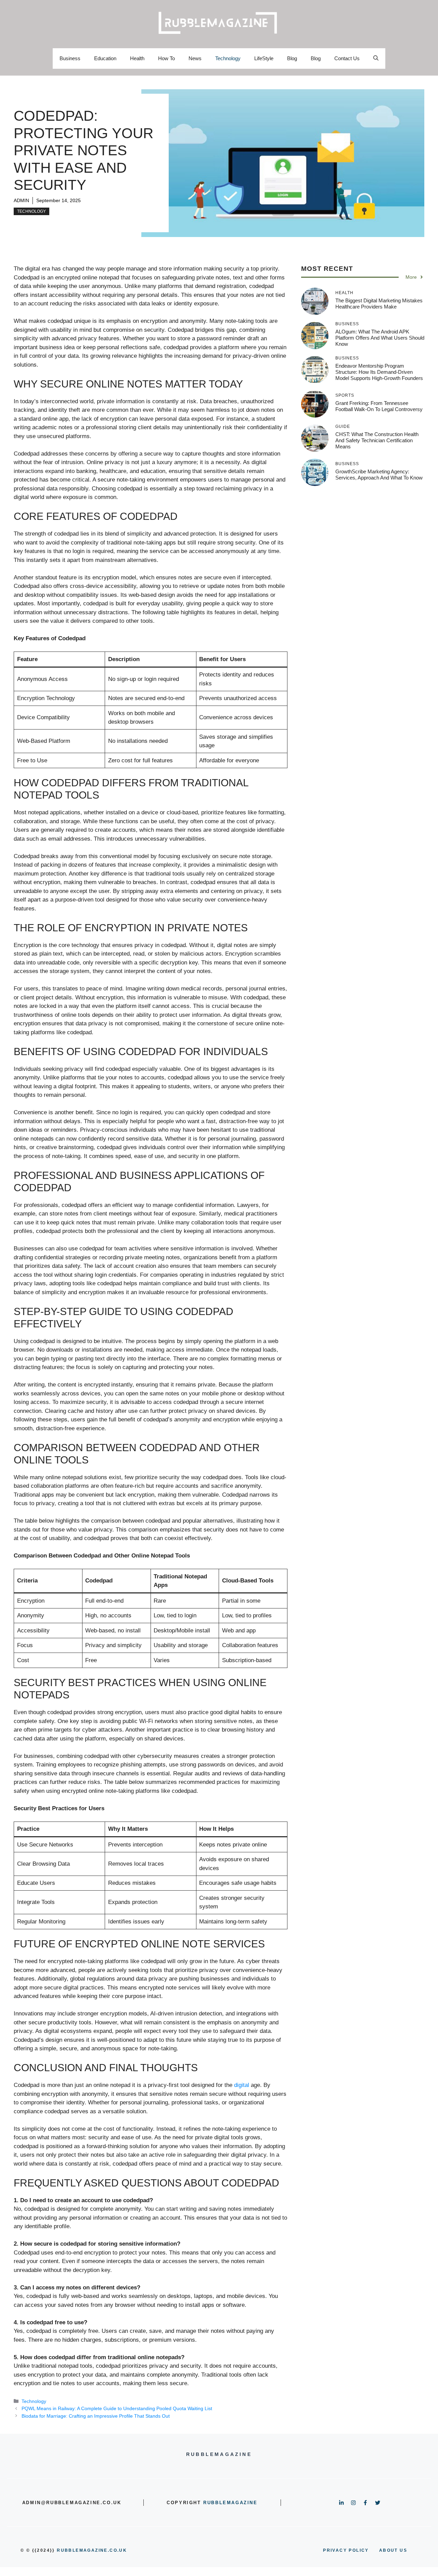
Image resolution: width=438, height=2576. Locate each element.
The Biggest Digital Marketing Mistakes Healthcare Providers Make (379, 304)
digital (242, 2085)
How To (166, 58)
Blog (292, 58)
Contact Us (347, 58)
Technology (228, 58)
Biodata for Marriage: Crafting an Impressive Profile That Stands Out (96, 2416)
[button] (376, 58)
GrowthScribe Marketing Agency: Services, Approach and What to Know (379, 475)
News (195, 58)
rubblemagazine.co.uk (92, 2550)
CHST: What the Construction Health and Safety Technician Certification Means (377, 440)
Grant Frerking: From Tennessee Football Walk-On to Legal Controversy (379, 406)
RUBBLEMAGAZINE (230, 2503)
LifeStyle (264, 58)
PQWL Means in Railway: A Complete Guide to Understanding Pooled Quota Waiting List (117, 2408)
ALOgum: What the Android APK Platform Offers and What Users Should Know (380, 338)
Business (70, 58)
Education (105, 58)
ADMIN (21, 200)
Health (137, 58)
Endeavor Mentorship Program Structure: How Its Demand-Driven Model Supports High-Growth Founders (379, 372)
